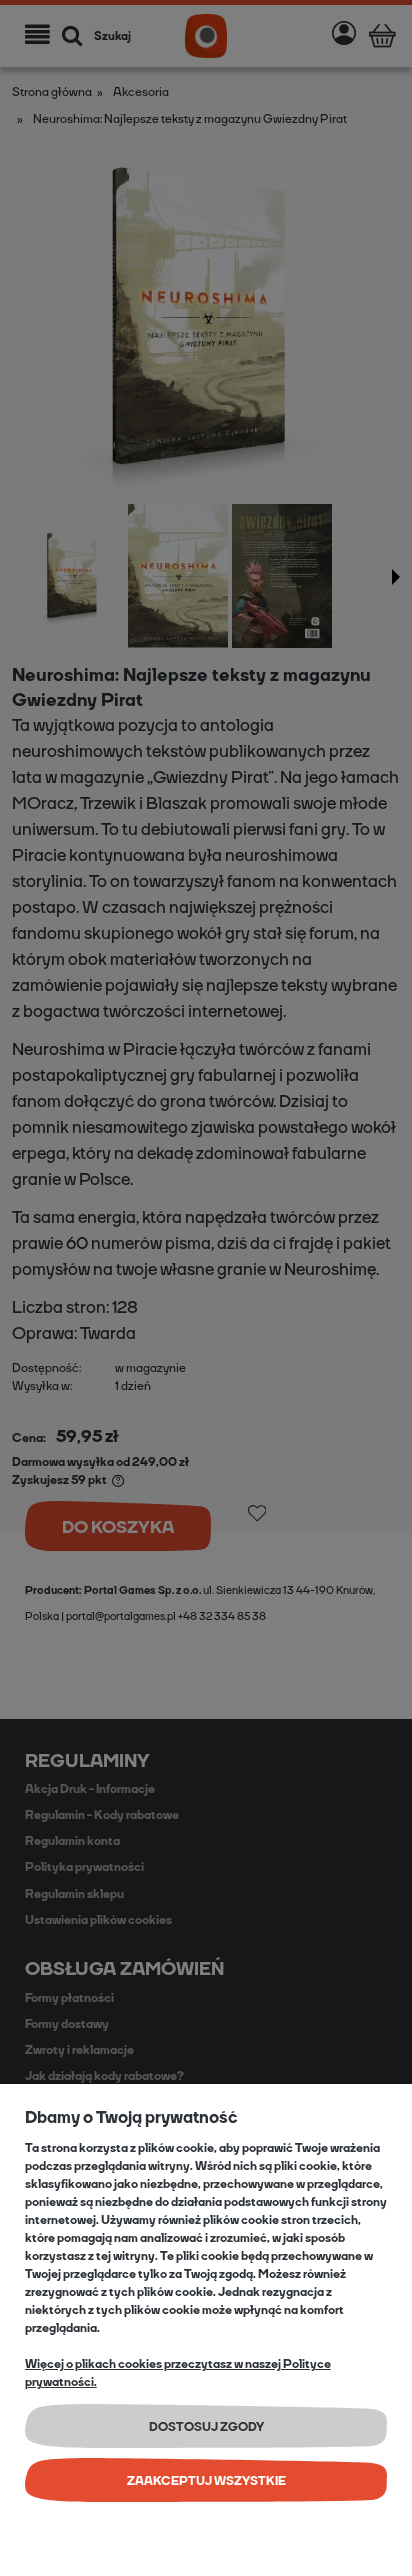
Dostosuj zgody (206, 2427)
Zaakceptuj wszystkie (206, 2481)
